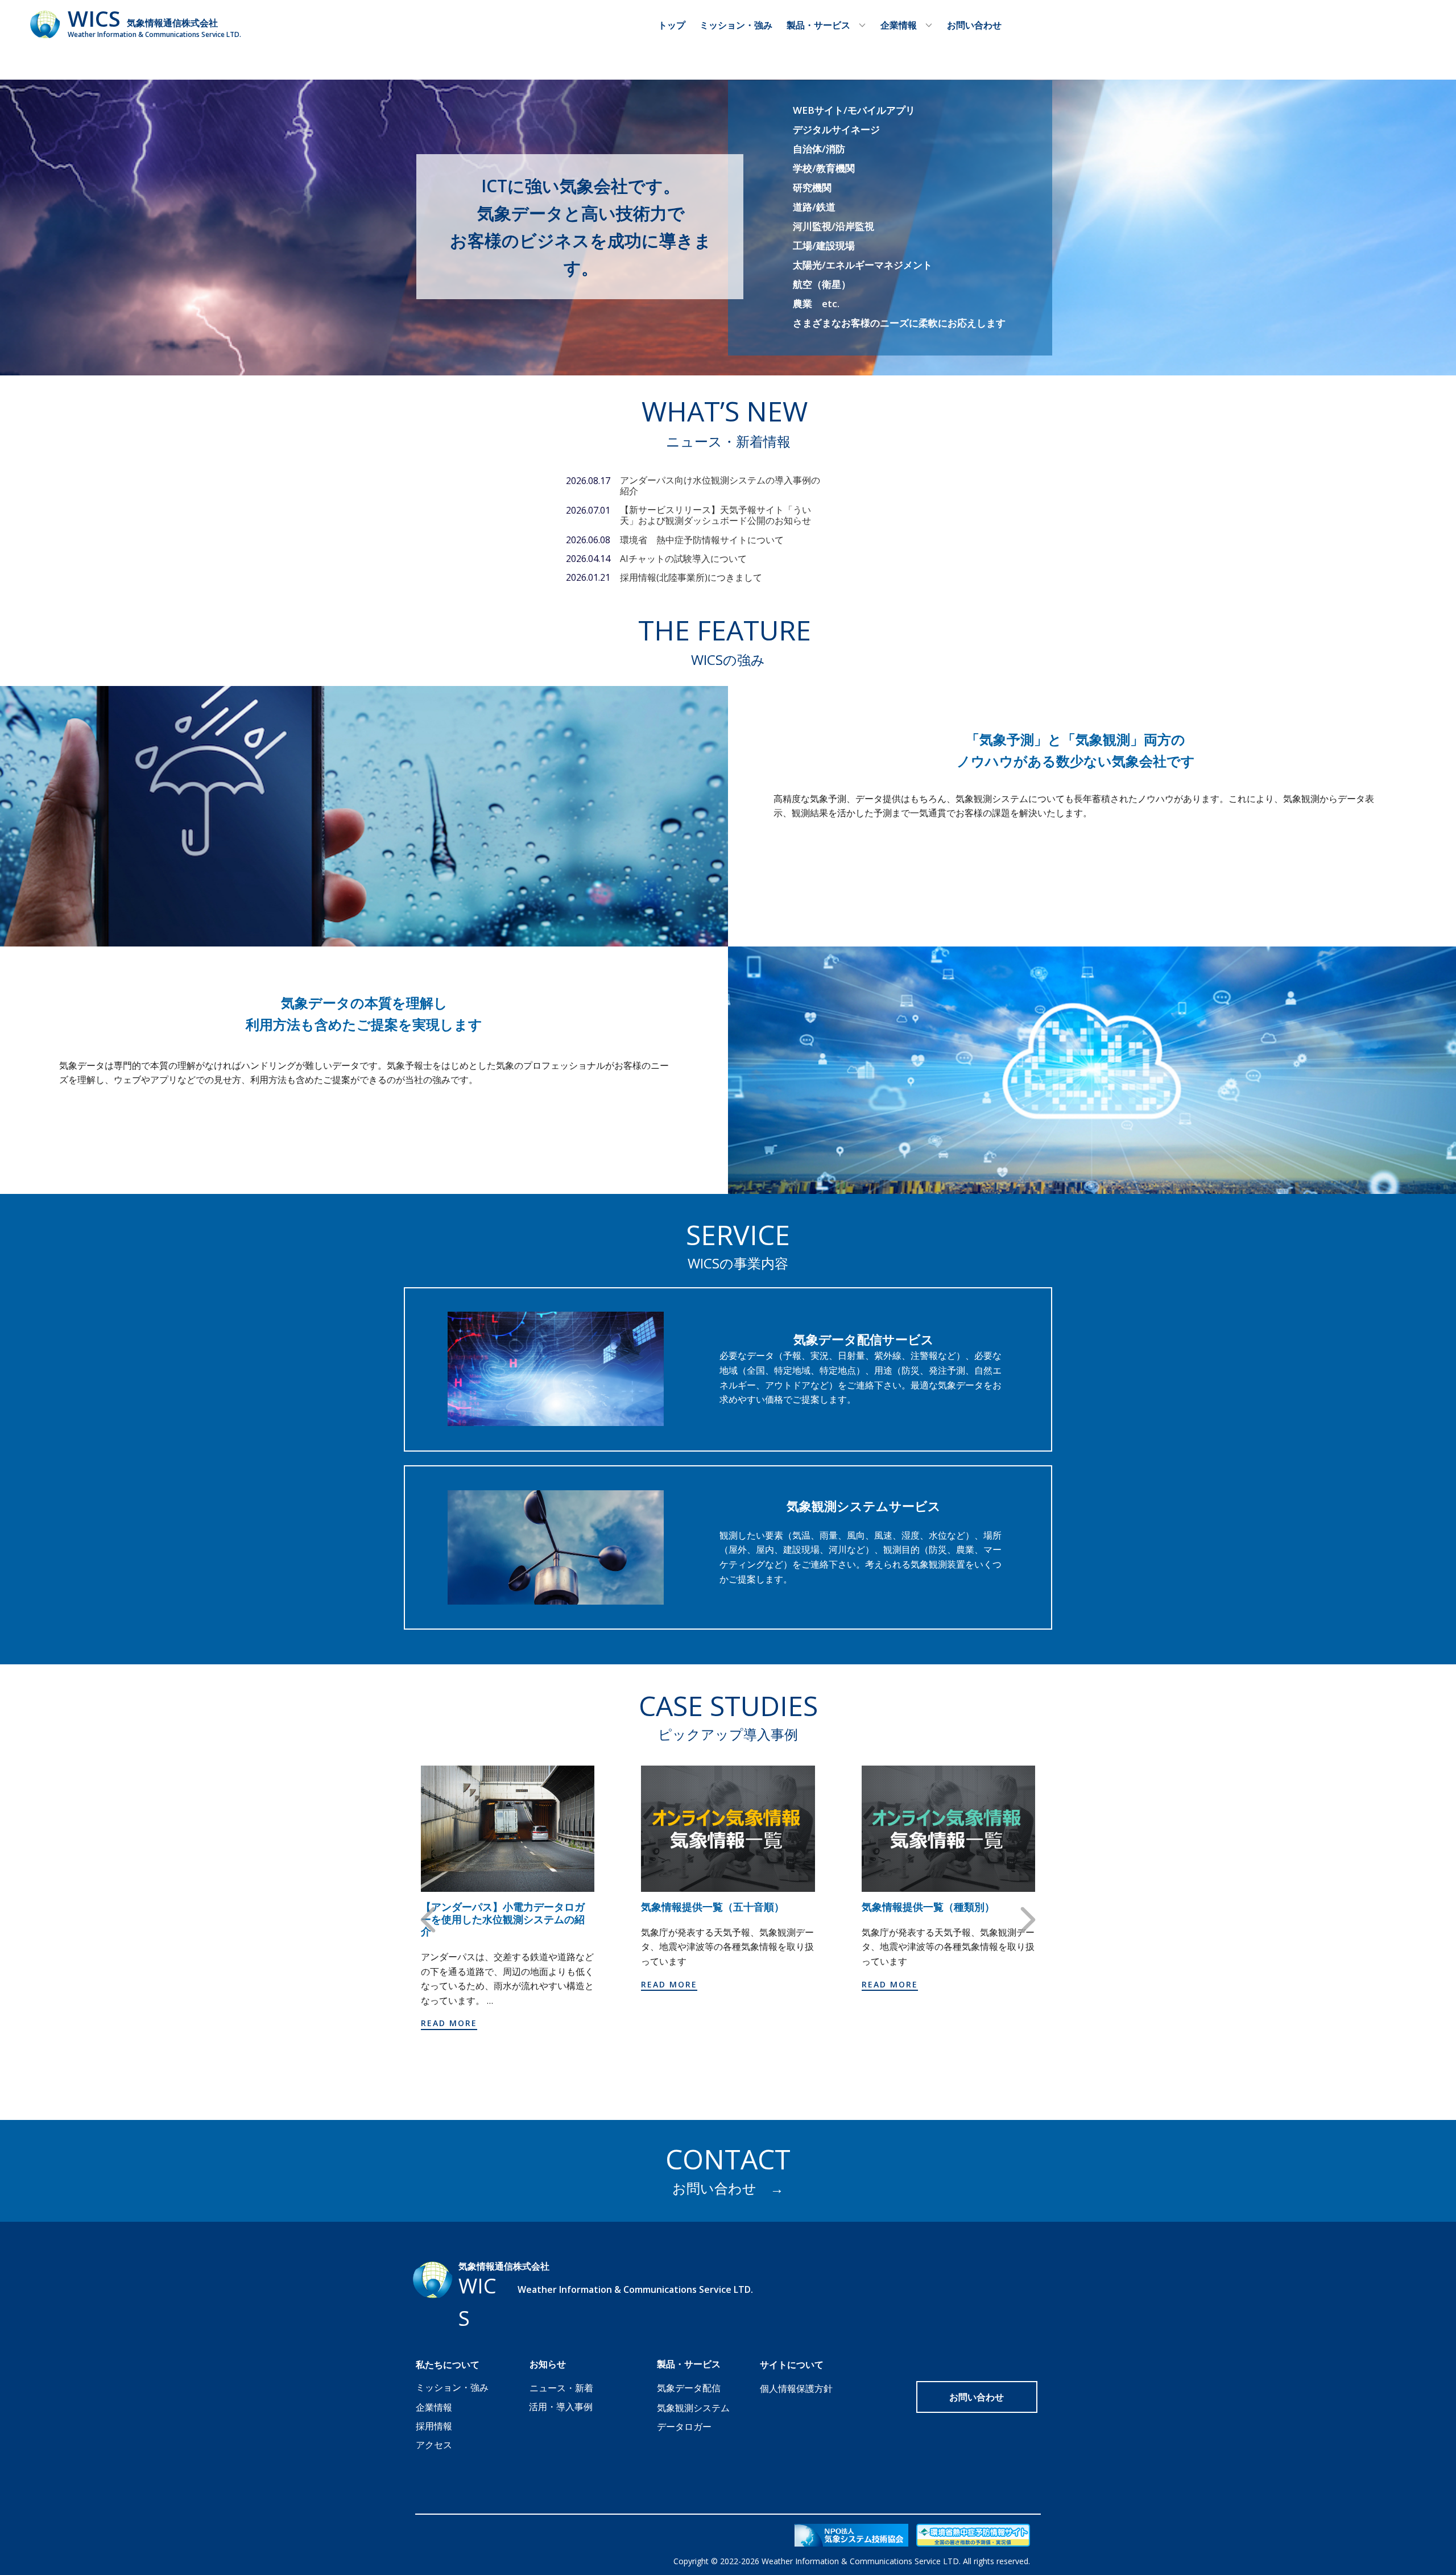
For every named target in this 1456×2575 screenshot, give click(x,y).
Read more (449, 2023)
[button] (428, 1919)
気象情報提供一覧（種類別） (928, 1907)
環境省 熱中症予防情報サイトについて (702, 540)
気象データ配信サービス (864, 1339)
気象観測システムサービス (864, 1506)
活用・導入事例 (561, 2407)
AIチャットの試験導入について (683, 559)
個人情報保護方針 (796, 2388)
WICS (94, 18)
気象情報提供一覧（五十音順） (713, 1907)
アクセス (434, 2445)
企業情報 (434, 2407)
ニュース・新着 (561, 2388)
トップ (672, 25)
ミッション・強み (736, 25)
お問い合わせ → (728, 2188)
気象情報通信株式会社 (172, 23)
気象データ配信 (689, 2388)
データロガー (684, 2427)
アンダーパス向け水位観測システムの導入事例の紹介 (720, 485)
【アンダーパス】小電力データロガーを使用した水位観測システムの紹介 (503, 1919)
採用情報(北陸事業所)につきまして (691, 577)
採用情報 (434, 2426)
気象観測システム (693, 2408)
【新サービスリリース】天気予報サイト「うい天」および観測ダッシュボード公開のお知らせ (715, 515)
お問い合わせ (974, 25)
